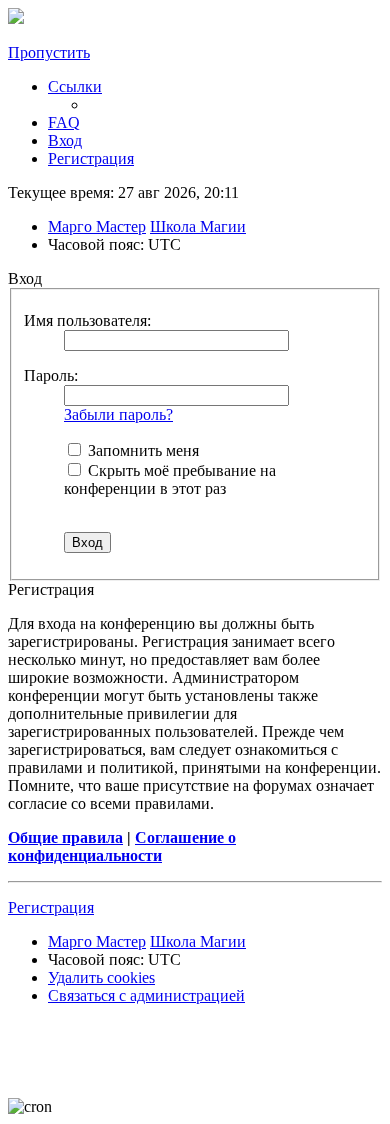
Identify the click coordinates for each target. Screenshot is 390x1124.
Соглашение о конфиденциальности (122, 846)
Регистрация (51, 907)
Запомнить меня (141, 450)
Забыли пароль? (118, 414)
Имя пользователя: (87, 320)
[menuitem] (64, 122)
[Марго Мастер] (16, 18)
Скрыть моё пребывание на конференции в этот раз (170, 479)
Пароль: (51, 375)
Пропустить (49, 52)
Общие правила (65, 837)
